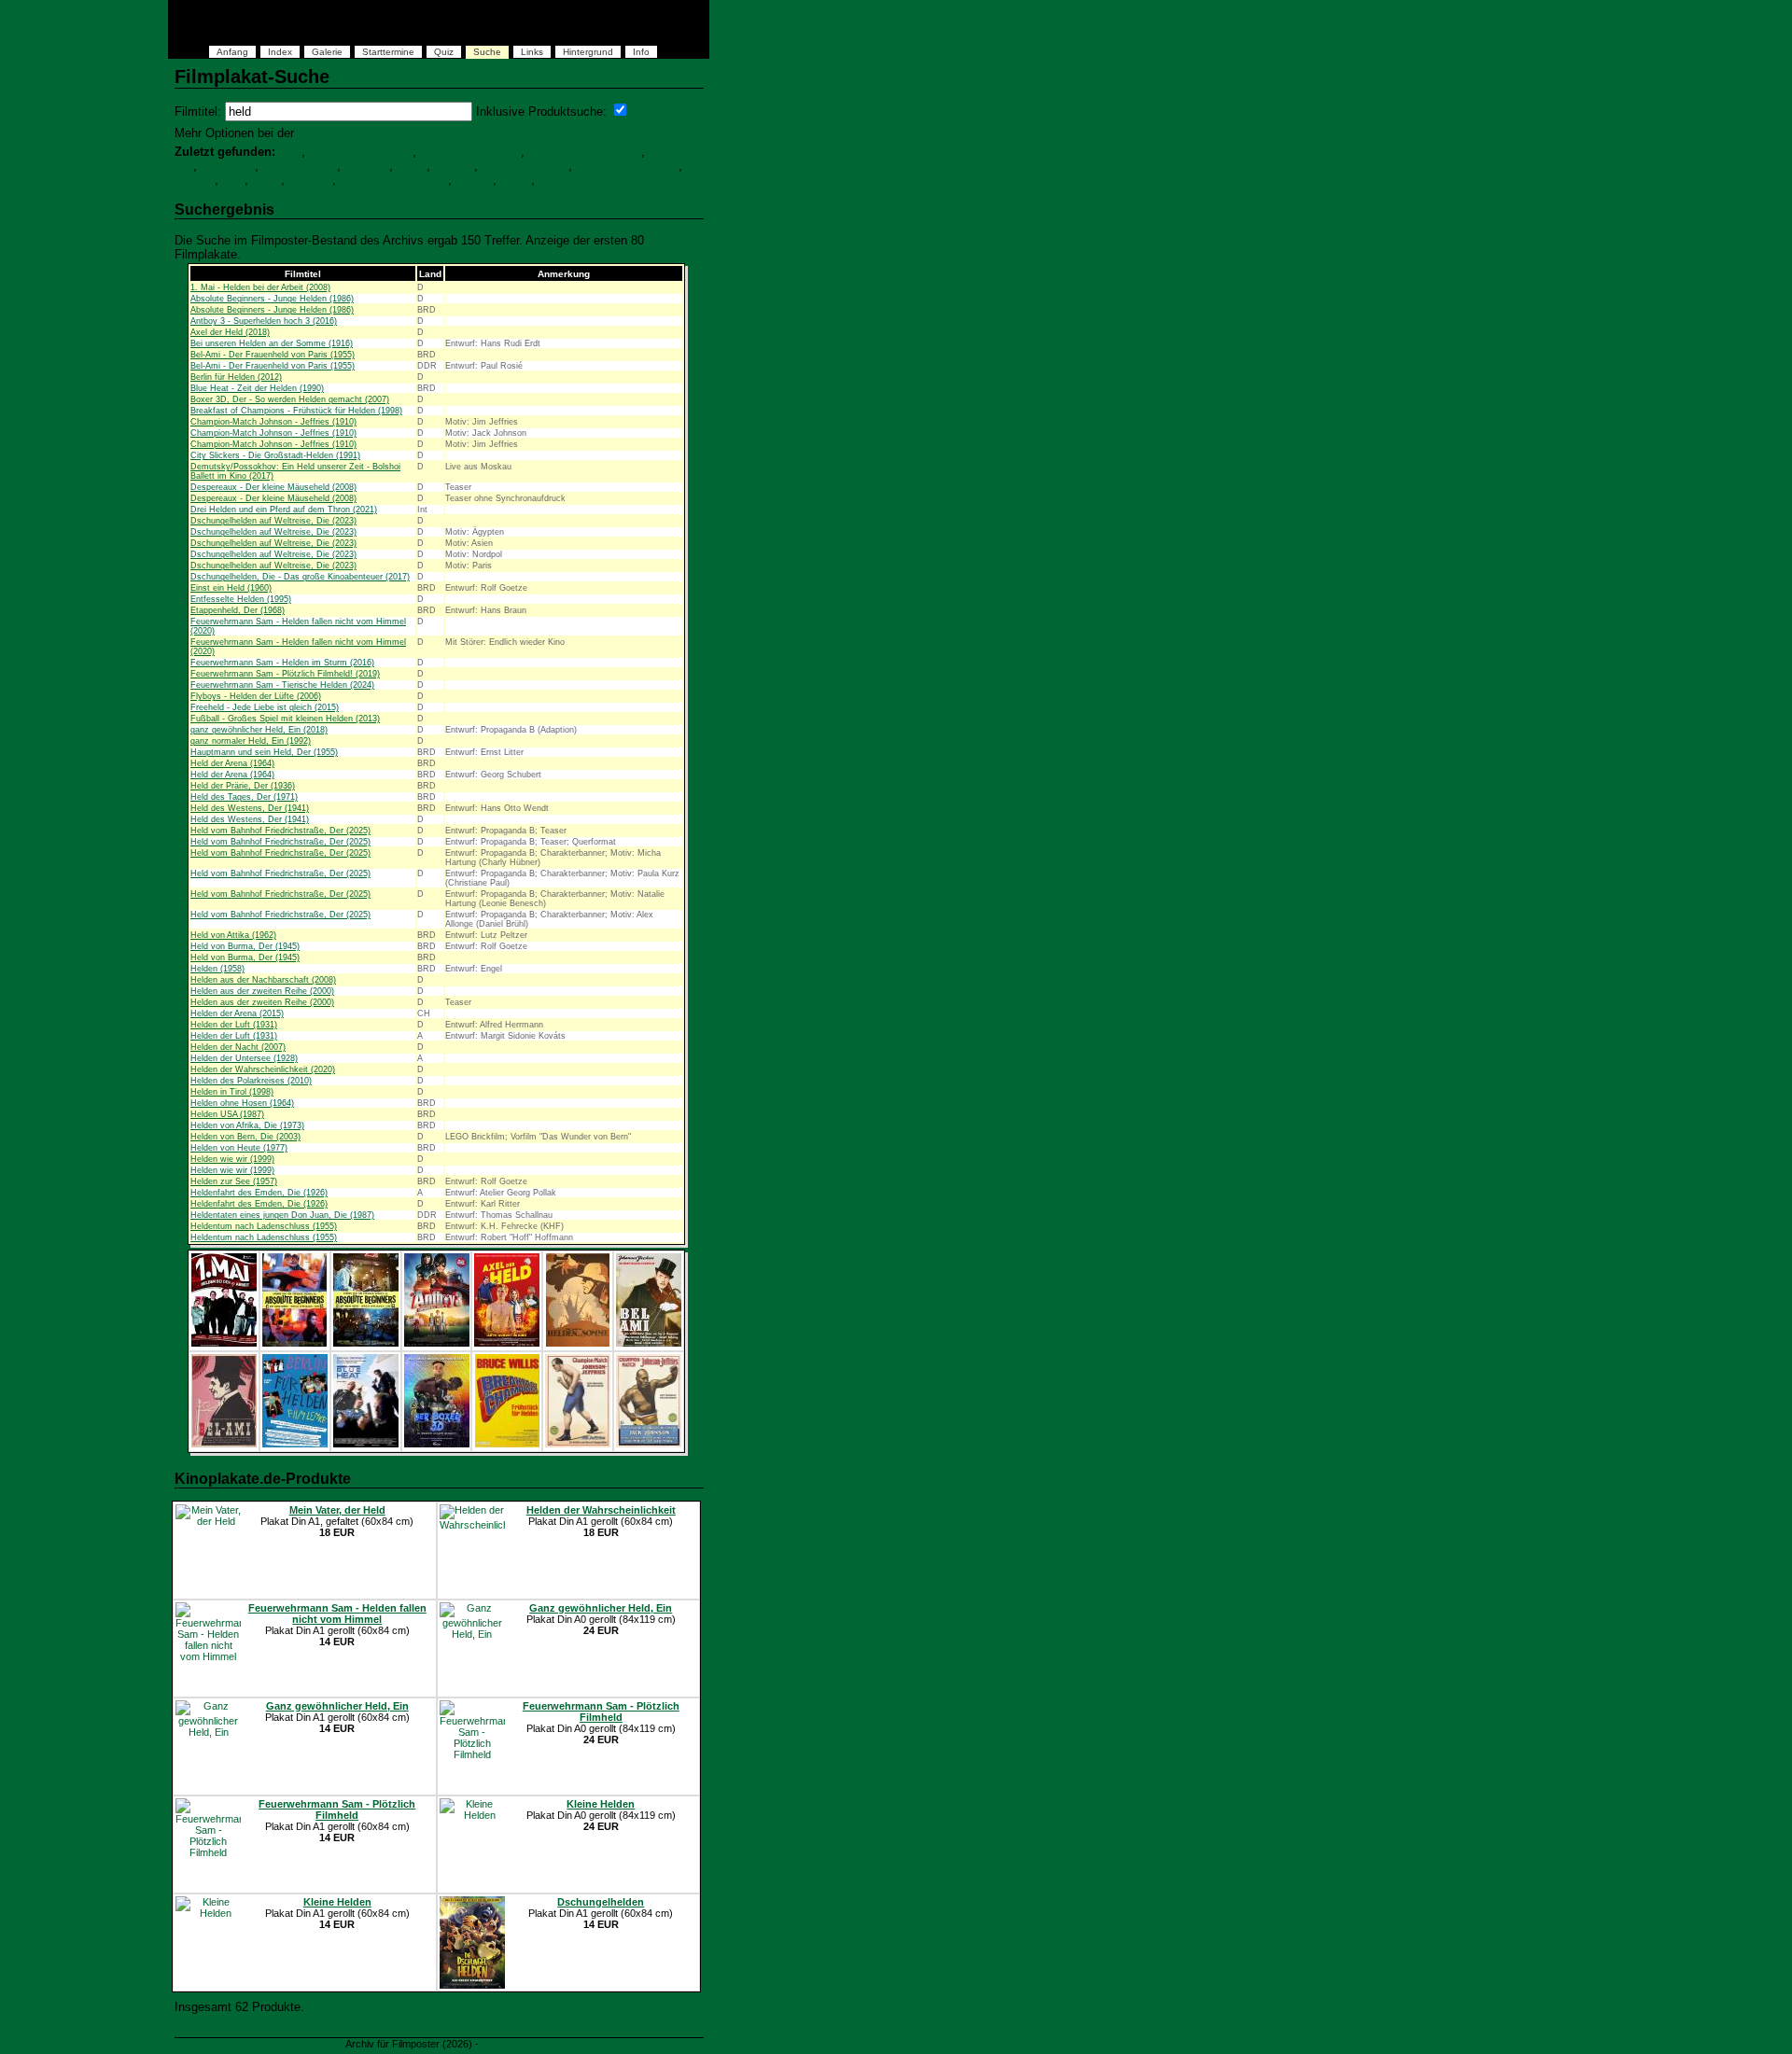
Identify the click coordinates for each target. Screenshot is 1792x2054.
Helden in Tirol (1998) (232, 1092)
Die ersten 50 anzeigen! (372, 2007)
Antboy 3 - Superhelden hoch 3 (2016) (264, 321)
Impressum (507, 2044)
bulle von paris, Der (361, 152)
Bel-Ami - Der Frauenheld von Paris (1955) (273, 355)
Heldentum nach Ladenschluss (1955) (264, 1226)
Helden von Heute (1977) (239, 1148)
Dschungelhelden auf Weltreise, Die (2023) (273, 521)
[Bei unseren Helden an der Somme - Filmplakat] (578, 1343)
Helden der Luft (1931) (234, 1025)
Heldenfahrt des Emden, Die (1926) (259, 1193)
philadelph (228, 166)
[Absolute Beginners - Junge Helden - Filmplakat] (294, 1343)
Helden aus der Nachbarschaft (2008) (263, 980)
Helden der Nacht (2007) (238, 1047)
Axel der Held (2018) (230, 332)
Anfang (232, 52)
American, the (299, 166)
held (290, 152)
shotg (412, 166)
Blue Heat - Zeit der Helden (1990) (257, 388)
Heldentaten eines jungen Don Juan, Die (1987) (282, 1215)
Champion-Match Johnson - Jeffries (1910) (273, 422)
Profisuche (327, 133)
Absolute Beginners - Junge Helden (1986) (272, 299)
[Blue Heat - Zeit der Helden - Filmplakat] (366, 1444)
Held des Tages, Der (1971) (244, 797)
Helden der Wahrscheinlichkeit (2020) (263, 1069)
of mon (474, 180)
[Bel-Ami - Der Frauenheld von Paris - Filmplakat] (649, 1343)
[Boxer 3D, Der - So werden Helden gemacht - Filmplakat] (437, 1444)
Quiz (444, 52)
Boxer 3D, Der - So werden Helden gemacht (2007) (290, 399)
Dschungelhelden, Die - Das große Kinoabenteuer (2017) (300, 577)
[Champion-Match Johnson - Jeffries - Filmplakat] (578, 1444)
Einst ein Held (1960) (231, 588)
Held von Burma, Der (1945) (245, 946)
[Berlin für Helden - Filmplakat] (295, 1444)
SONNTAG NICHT (627, 166)
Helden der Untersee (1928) (244, 1058)
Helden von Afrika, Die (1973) (247, 1125)
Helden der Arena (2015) (237, 1013)
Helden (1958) (217, 969)
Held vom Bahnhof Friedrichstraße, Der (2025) (280, 831)
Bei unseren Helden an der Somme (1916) (272, 343)
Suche (487, 52)
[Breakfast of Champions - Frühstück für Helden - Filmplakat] (507, 1444)
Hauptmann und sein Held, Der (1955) (264, 752)
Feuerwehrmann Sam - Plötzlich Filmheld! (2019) (285, 674)
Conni (516, 180)
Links (532, 52)
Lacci (266, 180)
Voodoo (195, 180)
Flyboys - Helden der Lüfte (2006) (256, 696)
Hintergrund (588, 52)
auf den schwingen (470, 152)
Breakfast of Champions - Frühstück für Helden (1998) (296, 411)
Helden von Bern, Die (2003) (245, 1137)
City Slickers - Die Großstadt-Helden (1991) (275, 455)
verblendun (568, 180)
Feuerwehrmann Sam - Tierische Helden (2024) (282, 685)
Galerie (327, 52)
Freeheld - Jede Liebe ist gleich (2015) (265, 707)
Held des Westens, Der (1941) (250, 808)
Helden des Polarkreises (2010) (251, 1081)
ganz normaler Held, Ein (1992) (251, 741)
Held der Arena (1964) (232, 763)
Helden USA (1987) (227, 1114)
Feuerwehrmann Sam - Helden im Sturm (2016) (282, 663)
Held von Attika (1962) (233, 935)
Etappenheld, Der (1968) (238, 610)
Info (641, 52)
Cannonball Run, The (585, 152)
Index (280, 52)
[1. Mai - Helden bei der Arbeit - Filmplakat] (224, 1343)
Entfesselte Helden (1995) (241, 599)
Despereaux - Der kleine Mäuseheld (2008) (273, 487)
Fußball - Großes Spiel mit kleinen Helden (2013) (285, 719)
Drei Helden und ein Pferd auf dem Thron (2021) (284, 510)
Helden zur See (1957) (234, 1181)
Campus (367, 166)
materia (454, 166)
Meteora (310, 180)
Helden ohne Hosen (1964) (242, 1103)
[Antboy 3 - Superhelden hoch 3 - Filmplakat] (437, 1343)
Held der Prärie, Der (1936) (243, 786)
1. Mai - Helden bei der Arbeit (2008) (260, 287)
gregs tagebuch (525, 166)
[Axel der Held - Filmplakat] (507, 1343)
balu (233, 180)
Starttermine (388, 52)
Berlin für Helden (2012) (236, 377)
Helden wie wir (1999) (232, 1159)
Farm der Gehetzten (394, 180)
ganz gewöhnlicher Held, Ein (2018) (259, 730)
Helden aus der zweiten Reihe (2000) (262, 991)
